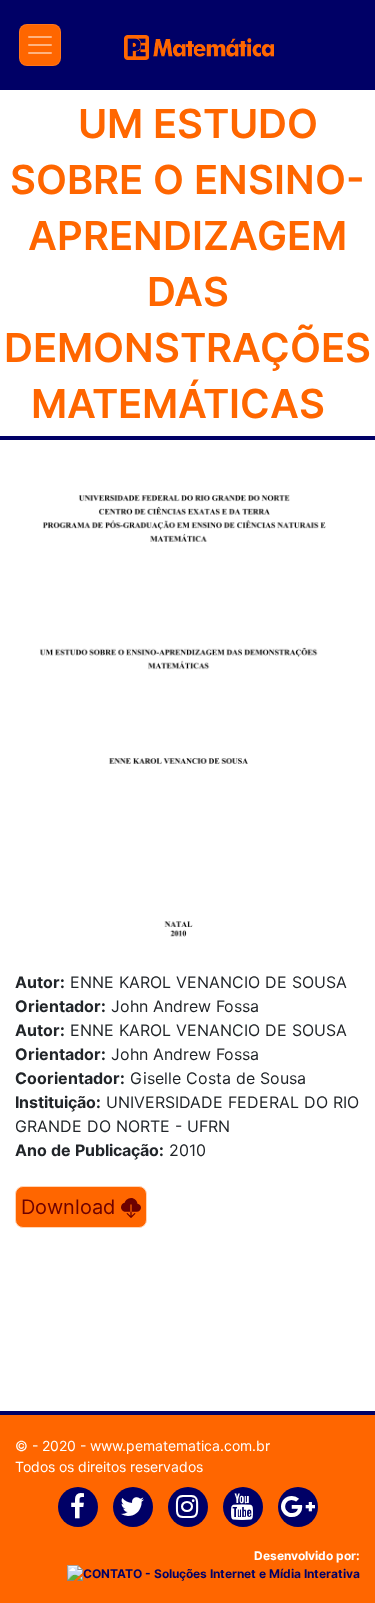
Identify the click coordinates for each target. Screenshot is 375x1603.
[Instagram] (188, 1507)
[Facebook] (78, 1507)
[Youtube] (243, 1507)
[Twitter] (133, 1507)
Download (71, 1207)
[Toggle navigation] (40, 45)
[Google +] (298, 1507)
